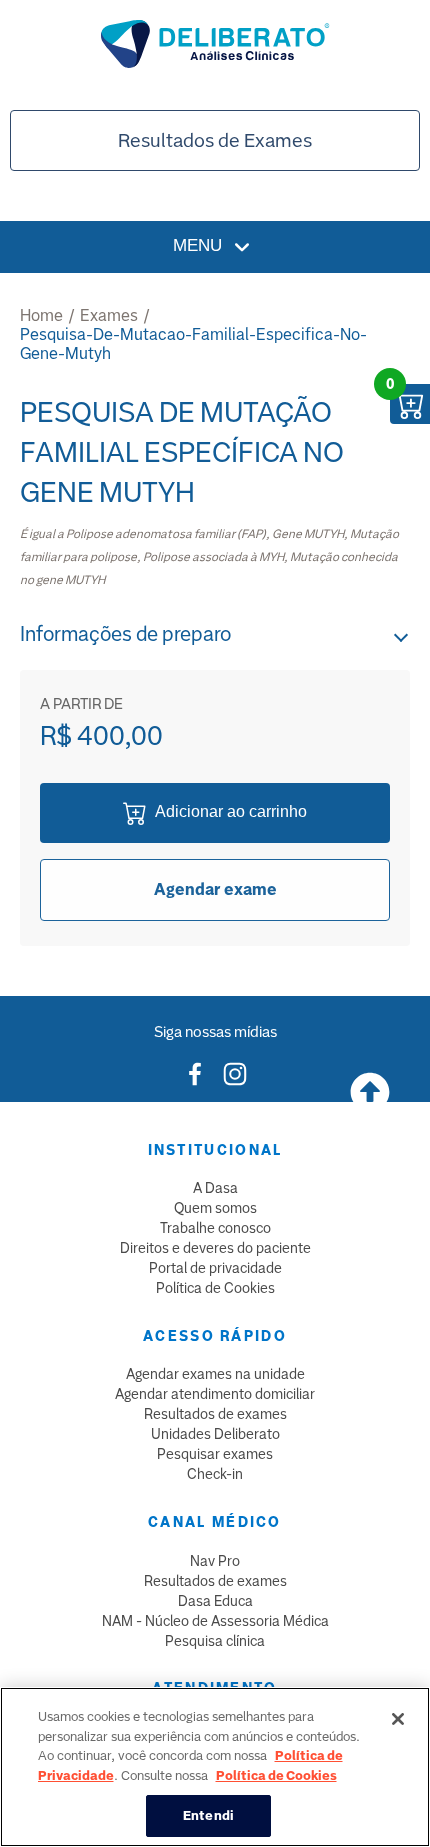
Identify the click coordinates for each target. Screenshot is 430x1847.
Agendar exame (215, 889)
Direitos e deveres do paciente (215, 1248)
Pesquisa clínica (215, 1641)
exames (109, 315)
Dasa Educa (215, 1601)
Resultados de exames (215, 1414)
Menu (200, 245)
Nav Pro (215, 1561)
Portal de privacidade (215, 1268)
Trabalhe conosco (215, 1228)
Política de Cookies (215, 1288)
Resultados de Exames (215, 140)
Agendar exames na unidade (215, 1374)
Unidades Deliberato (215, 1434)
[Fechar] (398, 1719)
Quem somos (215, 1208)
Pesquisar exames (215, 1454)
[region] (215, 1767)
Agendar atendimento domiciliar (215, 1394)
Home (41, 315)
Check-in (215, 1474)
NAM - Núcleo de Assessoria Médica (215, 1621)
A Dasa (215, 1188)
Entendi (208, 1815)
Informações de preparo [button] (125, 634)
